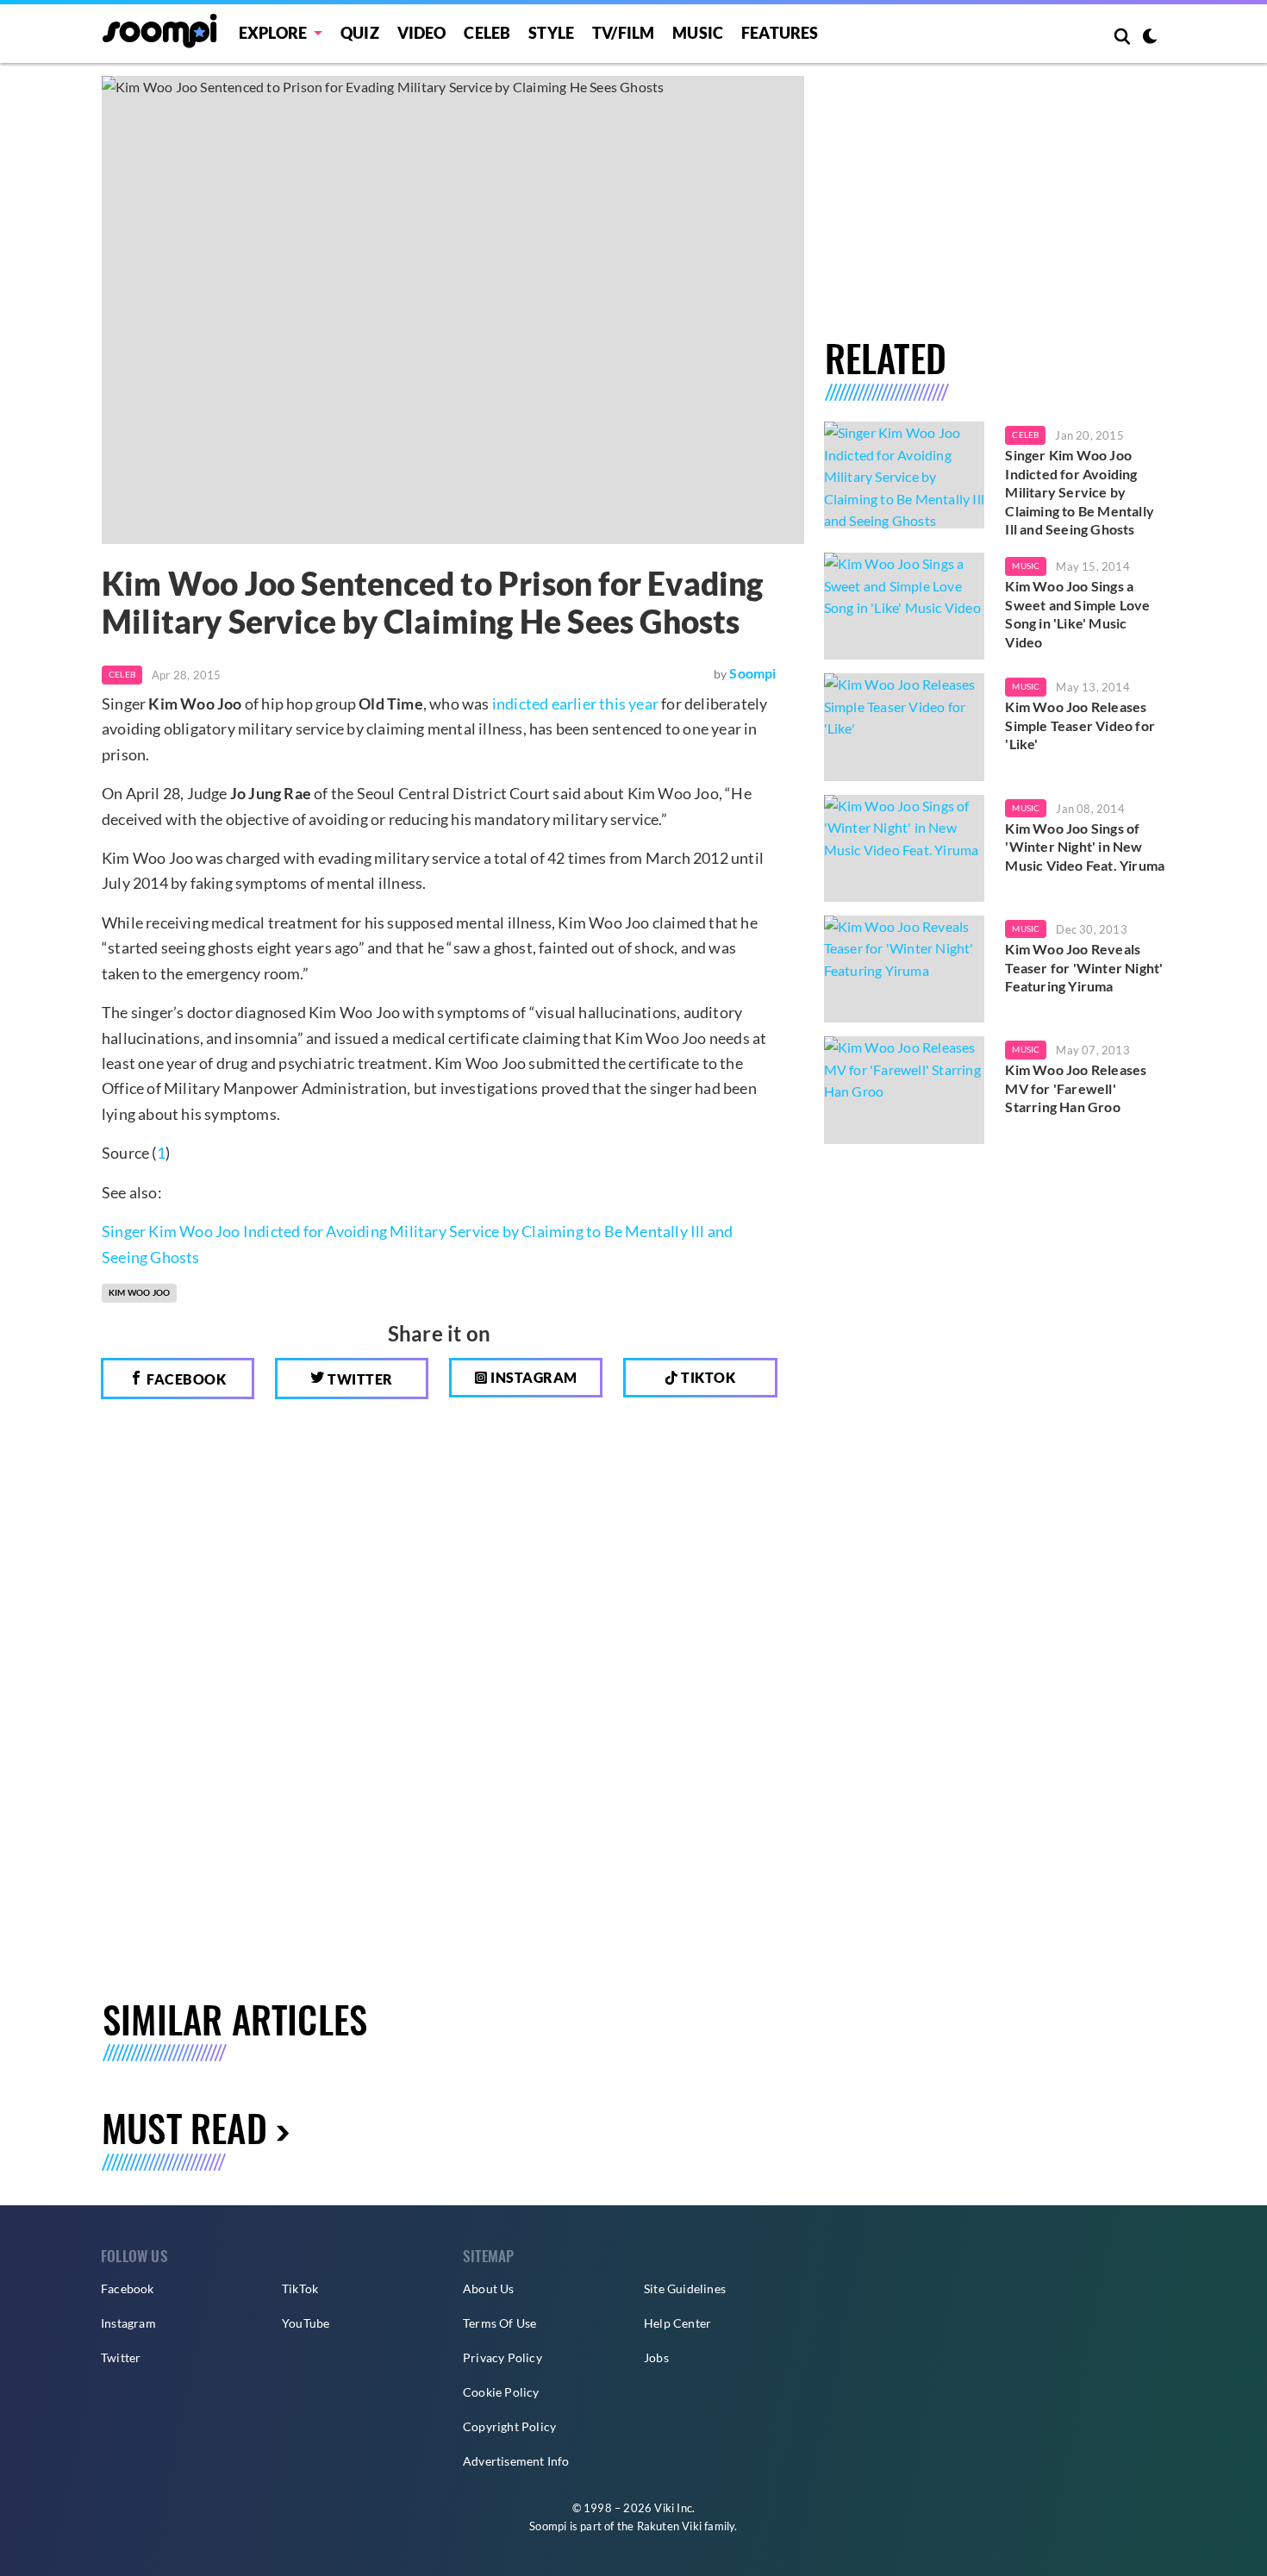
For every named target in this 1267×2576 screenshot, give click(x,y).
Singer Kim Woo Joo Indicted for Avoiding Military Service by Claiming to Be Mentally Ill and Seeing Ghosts (1080, 492)
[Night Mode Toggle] (1150, 38)
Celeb (487, 33)
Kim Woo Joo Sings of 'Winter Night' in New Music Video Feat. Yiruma (1085, 847)
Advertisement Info (516, 2461)
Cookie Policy (501, 2392)
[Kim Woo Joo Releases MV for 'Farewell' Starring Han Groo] (905, 1090)
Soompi (752, 673)
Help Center (677, 2323)
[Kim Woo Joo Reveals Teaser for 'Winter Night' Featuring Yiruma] (905, 969)
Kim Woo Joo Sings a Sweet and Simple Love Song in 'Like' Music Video (1077, 614)
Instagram (533, 1377)
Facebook (185, 1379)
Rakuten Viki (669, 2526)
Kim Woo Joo (139, 1292)
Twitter (359, 1379)
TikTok (300, 2288)
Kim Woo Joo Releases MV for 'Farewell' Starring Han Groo (1076, 1088)
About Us (489, 2288)
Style (551, 33)
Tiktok (707, 1377)
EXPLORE (273, 33)
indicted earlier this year (575, 703)
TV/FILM (623, 33)
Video (422, 33)
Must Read (184, 2127)
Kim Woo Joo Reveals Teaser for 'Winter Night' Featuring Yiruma (1084, 967)
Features (780, 33)
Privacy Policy (502, 2357)
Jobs (656, 2357)
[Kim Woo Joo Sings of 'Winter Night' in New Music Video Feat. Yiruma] (905, 848)
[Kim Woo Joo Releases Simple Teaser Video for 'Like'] (905, 727)
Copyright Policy (509, 2426)
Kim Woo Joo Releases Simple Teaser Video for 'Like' (1080, 725)
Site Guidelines (685, 2288)
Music (698, 33)
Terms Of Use (499, 2323)
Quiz (360, 33)
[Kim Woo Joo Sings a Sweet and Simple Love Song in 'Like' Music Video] (905, 606)
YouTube (306, 2323)
